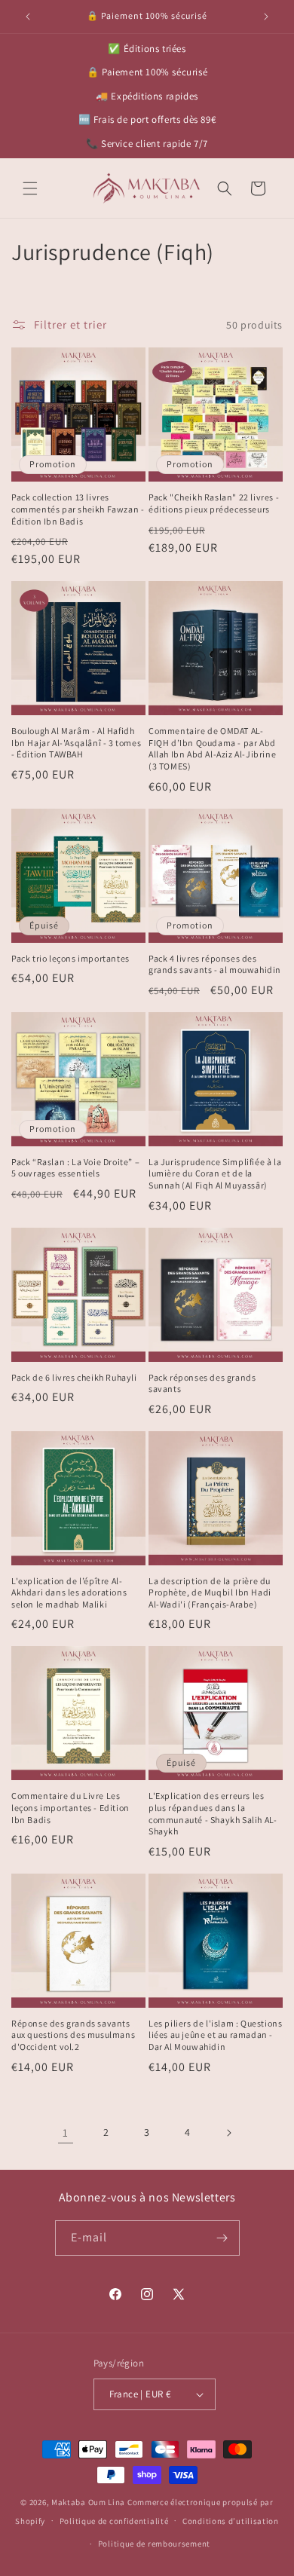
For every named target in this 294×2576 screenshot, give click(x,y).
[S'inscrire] (222, 2238)
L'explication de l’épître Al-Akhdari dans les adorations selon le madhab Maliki (69, 1592)
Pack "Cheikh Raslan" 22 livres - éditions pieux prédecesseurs (214, 503)
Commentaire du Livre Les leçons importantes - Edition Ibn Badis (70, 1807)
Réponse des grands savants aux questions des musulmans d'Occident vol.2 (73, 2035)
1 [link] (66, 2132)
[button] (30, 188)
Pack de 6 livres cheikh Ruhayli (74, 1377)
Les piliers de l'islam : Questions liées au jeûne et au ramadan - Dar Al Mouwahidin (215, 2035)
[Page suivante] (228, 2133)
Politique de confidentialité (114, 2521)
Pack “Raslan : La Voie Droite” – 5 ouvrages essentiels (75, 1168)
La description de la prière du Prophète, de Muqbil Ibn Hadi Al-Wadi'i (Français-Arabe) (210, 1592)
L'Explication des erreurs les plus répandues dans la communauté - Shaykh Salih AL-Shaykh (213, 1813)
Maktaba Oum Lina (88, 2502)
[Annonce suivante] (266, 17)
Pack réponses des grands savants (202, 1383)
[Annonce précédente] (28, 17)
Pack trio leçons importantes (70, 958)
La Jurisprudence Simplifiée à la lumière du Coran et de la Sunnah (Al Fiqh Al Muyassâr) (215, 1173)
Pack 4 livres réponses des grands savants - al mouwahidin (215, 964)
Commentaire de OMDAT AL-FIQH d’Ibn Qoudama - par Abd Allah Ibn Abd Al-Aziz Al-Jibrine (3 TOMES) (212, 748)
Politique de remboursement (154, 2544)
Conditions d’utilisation (231, 2521)
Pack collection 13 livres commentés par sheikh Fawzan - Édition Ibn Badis (78, 509)
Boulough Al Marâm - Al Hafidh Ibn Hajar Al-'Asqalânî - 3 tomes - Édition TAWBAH (76, 742)
